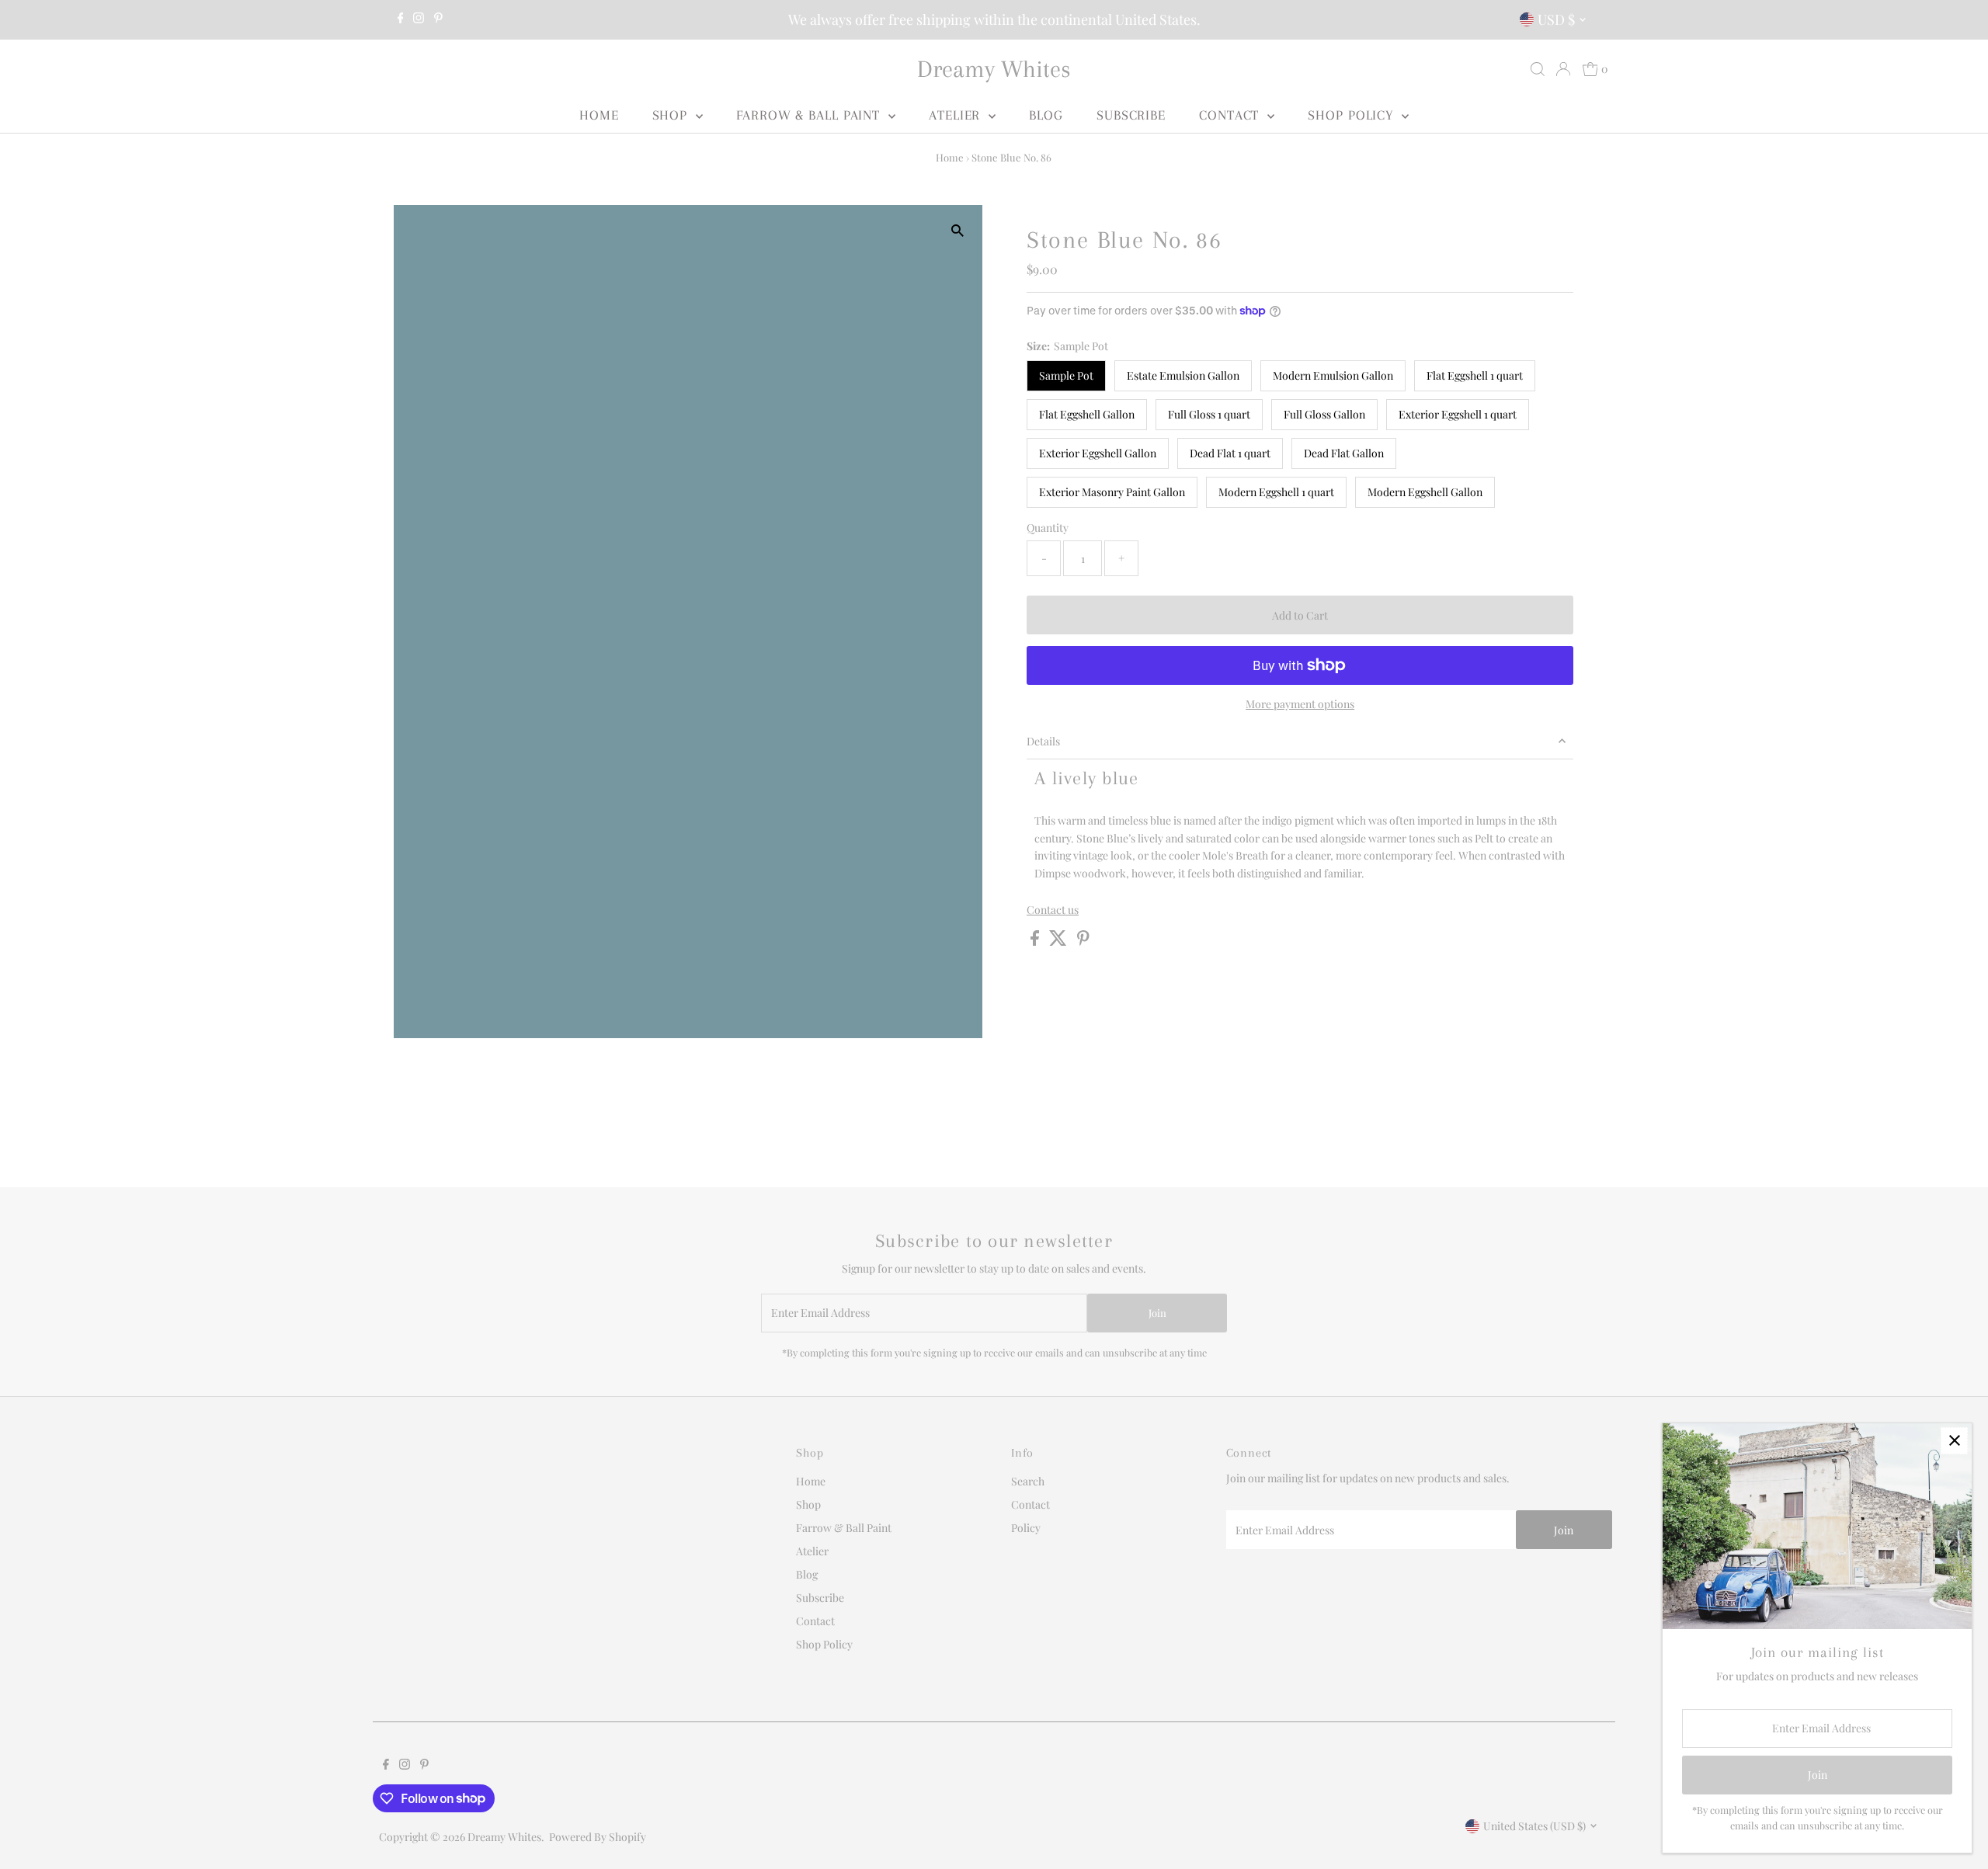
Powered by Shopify (598, 1837)
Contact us (1053, 910)
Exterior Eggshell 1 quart (1458, 414)
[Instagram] (419, 19)
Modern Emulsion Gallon (1333, 375)
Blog (1046, 115)
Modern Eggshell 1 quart (1276, 492)
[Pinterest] (438, 19)
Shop (673, 115)
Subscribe (1131, 115)
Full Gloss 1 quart (1209, 414)
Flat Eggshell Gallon (1087, 414)
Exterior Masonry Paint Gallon (1112, 492)
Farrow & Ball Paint (810, 115)
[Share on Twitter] (1059, 941)
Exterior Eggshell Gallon (1098, 453)
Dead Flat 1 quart (1230, 453)
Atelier (957, 115)
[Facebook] (401, 19)
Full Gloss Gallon (1324, 414)
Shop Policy (1353, 115)
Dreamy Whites (994, 69)
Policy (1026, 1528)
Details (1043, 741)
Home (599, 115)
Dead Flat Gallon (1344, 453)
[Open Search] (1538, 69)
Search (1028, 1481)
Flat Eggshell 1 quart (1475, 375)
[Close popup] (1954, 1441)
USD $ (1556, 19)
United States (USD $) (1534, 1826)
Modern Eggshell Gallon (1425, 492)
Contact (1231, 115)
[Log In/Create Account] (1563, 69)
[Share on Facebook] (1036, 941)
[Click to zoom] (957, 230)
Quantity (1048, 528)
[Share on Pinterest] (1083, 941)
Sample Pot (1066, 375)
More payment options (1300, 704)
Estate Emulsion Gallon (1183, 375)
